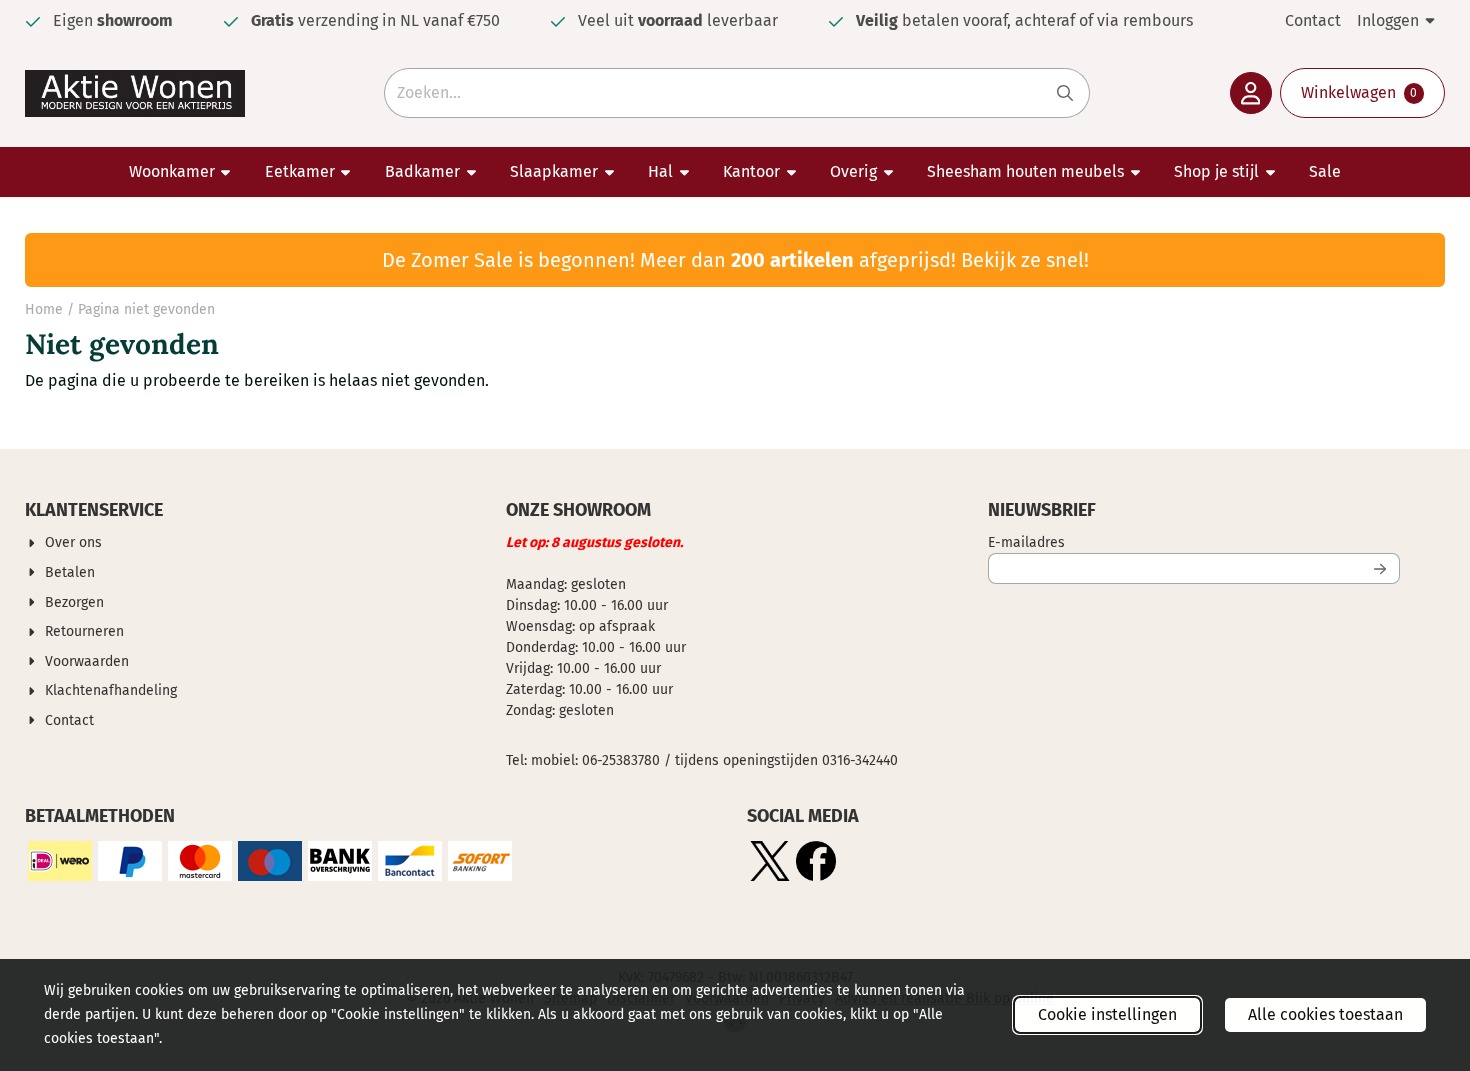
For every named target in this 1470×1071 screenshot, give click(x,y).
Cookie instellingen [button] (1107, 1014)
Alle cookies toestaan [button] (1325, 1014)
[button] (1251, 93)
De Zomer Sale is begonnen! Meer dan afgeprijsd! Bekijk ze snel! (735, 260)
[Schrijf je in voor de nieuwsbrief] (1381, 568)
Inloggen (1388, 20)
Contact (1313, 20)
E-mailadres (1158, 542)
